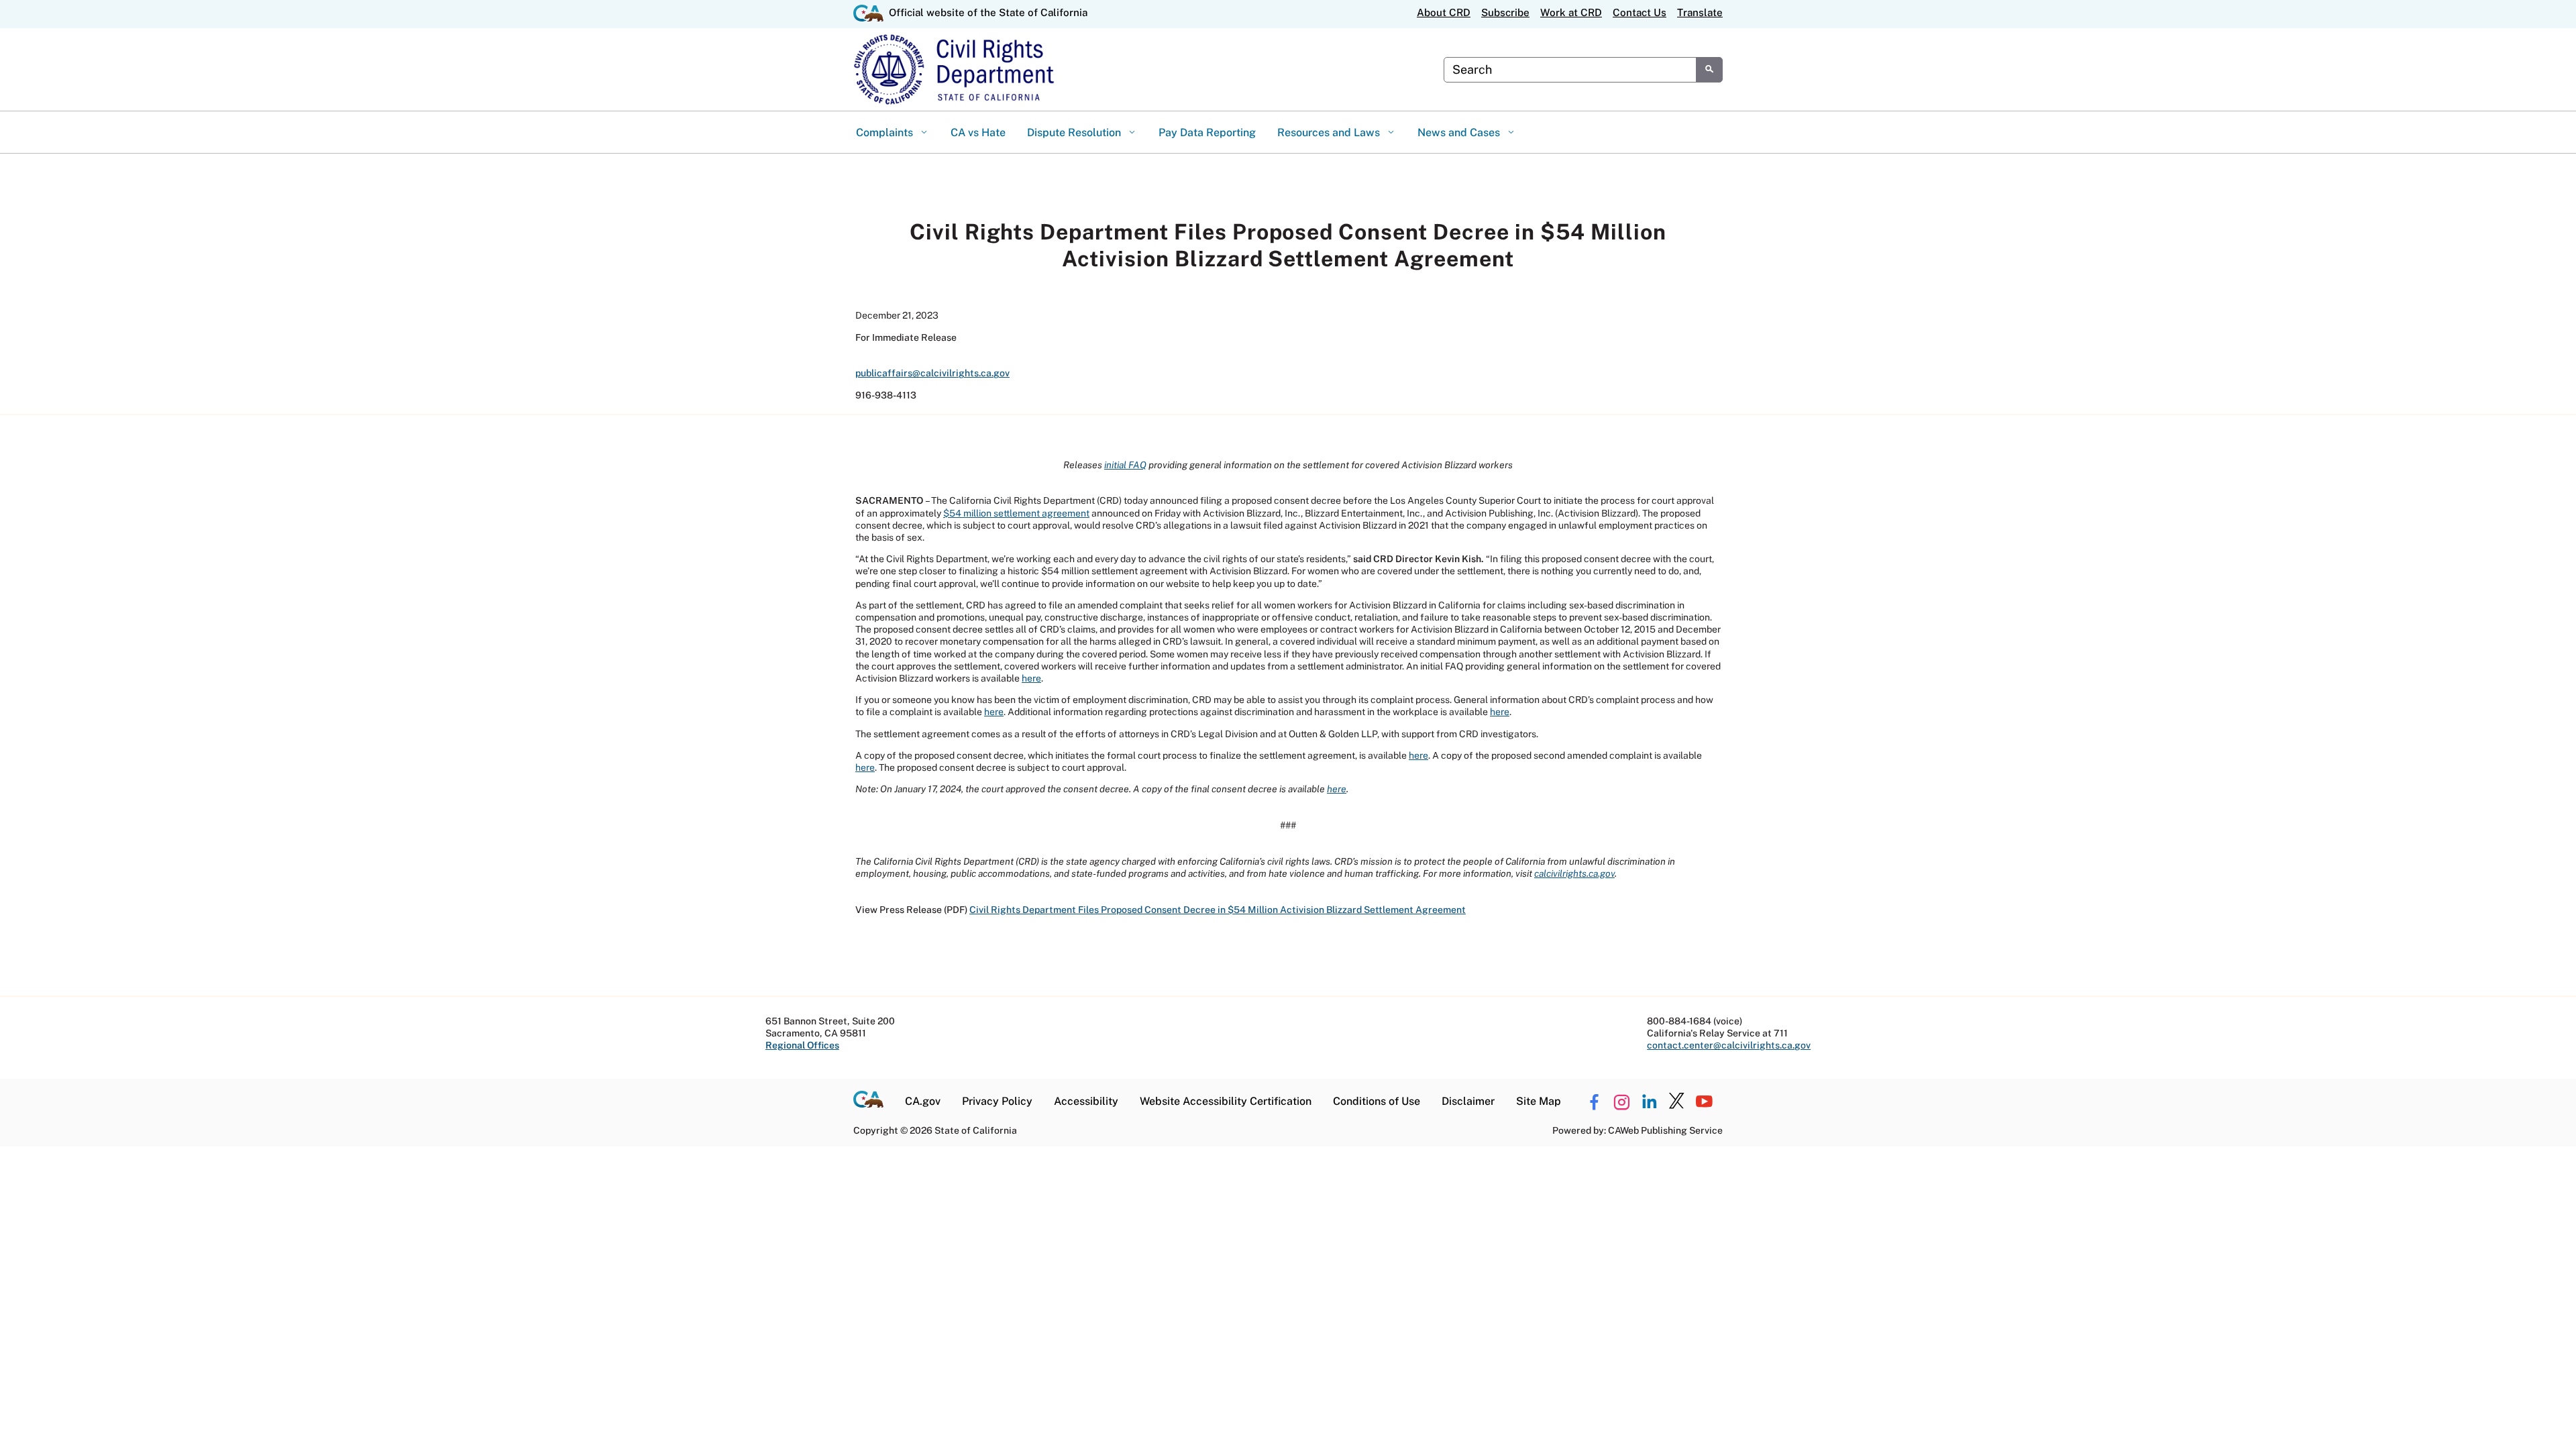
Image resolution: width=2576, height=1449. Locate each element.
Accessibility (1086, 1101)
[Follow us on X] (1676, 1102)
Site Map (1539, 1101)
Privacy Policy (997, 1101)
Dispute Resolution (1075, 132)
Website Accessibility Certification (1226, 1101)
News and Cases (1460, 132)
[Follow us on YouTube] (1704, 1102)
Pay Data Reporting (1207, 132)
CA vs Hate (978, 132)
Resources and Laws (1330, 132)
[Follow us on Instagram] (1621, 1102)
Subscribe (1505, 12)
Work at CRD (1571, 12)
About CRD (1444, 12)
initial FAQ (1125, 465)
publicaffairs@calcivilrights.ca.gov (932, 373)
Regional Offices (802, 1045)
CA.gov (923, 1101)
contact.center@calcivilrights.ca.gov (1729, 1045)
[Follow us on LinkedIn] (1649, 1102)
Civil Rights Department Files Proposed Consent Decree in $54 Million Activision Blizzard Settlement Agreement (1218, 910)
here (1031, 678)
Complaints (886, 132)
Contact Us (1640, 12)
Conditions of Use (1377, 1101)
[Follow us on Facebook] (1594, 1102)
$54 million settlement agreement (1016, 513)
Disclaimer (1468, 1101)
